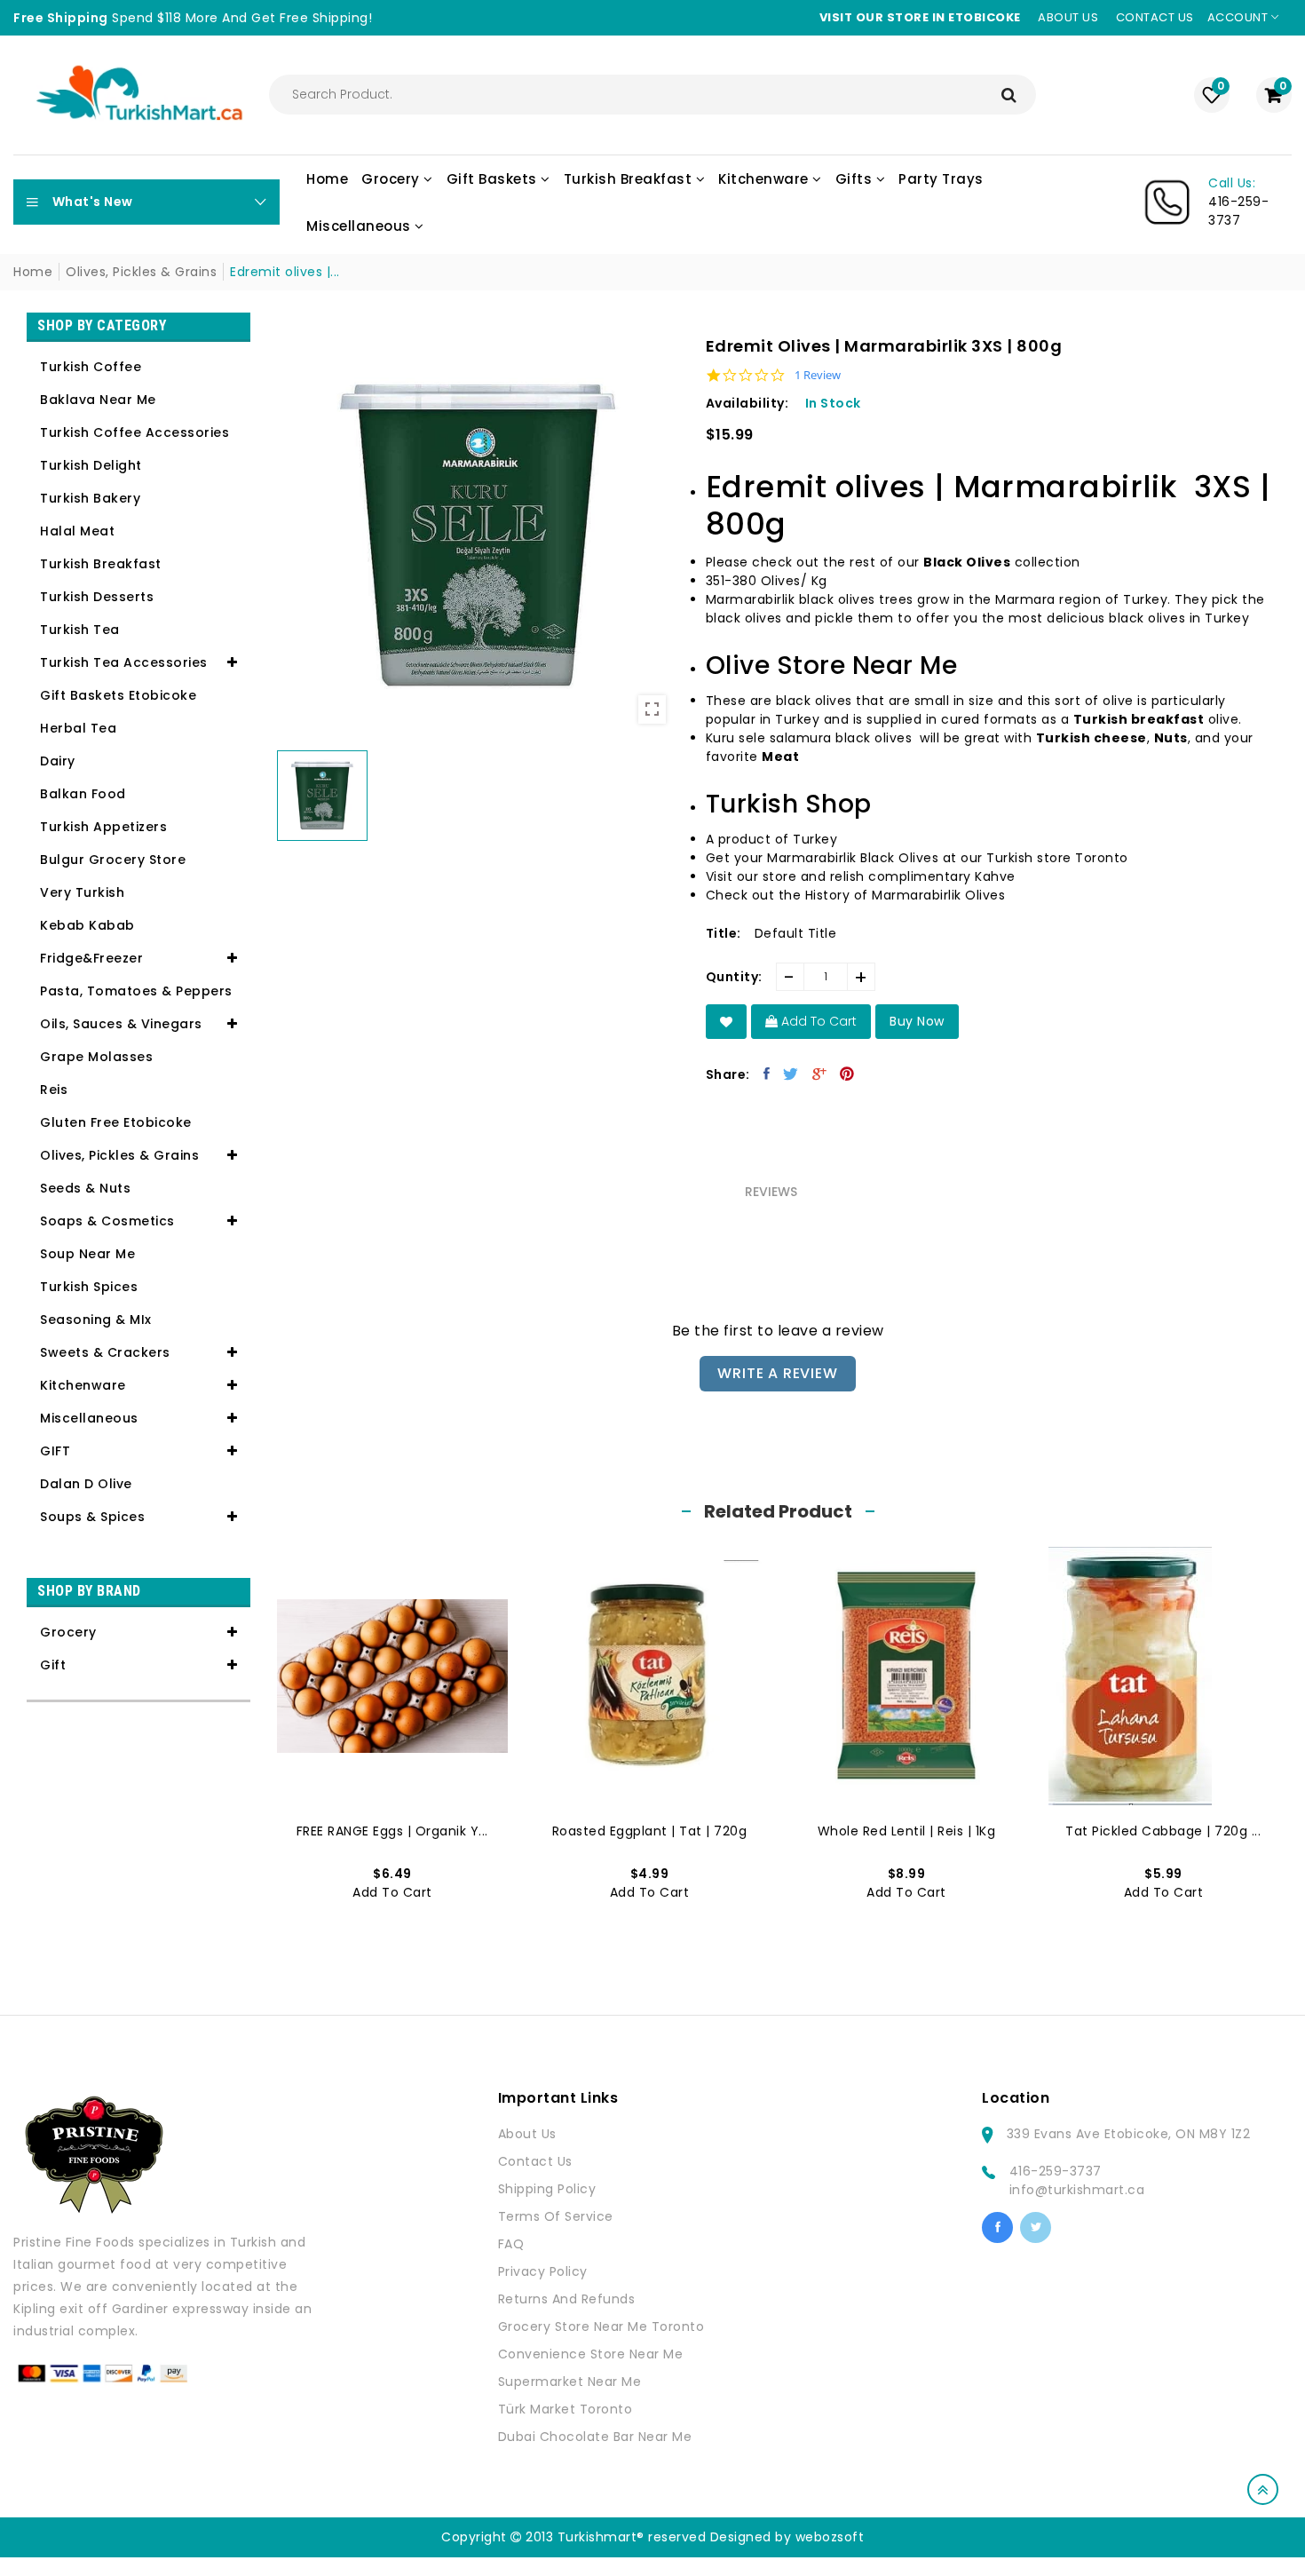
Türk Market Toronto (565, 2409)
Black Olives (967, 562)
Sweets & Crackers (105, 1352)
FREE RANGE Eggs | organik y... (392, 1831)
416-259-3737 (1056, 2171)
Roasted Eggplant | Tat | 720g (650, 1831)
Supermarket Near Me (570, 2382)
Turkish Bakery (90, 498)
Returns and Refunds (567, 2299)
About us (1068, 17)
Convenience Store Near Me (591, 2354)
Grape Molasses (96, 1057)
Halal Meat (77, 531)
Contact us (1155, 17)
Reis (54, 1090)
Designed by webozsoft (787, 2537)
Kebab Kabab (87, 925)
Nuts (1171, 738)
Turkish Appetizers (103, 827)
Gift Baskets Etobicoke (118, 695)
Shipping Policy (547, 2189)
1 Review (818, 375)
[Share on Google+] (820, 1074)
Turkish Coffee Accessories (134, 432)
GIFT (55, 1451)
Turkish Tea (80, 630)
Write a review (777, 1373)
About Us (527, 2134)
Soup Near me (87, 1254)
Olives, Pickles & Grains (141, 272)
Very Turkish (82, 892)
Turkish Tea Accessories (124, 662)
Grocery (68, 1632)
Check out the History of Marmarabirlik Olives (856, 895)
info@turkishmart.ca (1077, 2190)
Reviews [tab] (771, 1192)
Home (33, 272)
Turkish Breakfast (101, 564)
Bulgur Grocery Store (113, 860)
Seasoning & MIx (96, 1320)
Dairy (58, 761)
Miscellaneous (89, 1418)
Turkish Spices (89, 1287)
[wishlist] (727, 1022)
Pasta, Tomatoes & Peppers (136, 991)
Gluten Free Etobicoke (116, 1122)
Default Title (796, 933)
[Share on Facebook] (767, 1074)
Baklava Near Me (98, 400)
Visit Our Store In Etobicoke (920, 17)
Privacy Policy (543, 2271)
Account (1239, 17)
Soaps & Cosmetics (107, 1221)
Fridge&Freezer (91, 958)
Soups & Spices (92, 1517)
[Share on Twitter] (791, 1074)
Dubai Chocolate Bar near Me (595, 2437)
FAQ (511, 2244)
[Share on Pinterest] (847, 1074)
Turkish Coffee (91, 367)
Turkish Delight (91, 465)
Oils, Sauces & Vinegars (121, 1024)
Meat (780, 757)
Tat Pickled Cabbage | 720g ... (1163, 1831)
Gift (53, 1665)
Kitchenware (83, 1385)
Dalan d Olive (86, 1484)
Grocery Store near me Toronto (601, 2326)
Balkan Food (83, 794)
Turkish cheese (1091, 738)
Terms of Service (556, 2216)
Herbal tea (78, 728)
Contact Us (535, 2161)
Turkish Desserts (97, 597)
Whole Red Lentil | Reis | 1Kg (907, 1831)
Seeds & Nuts (85, 1188)
